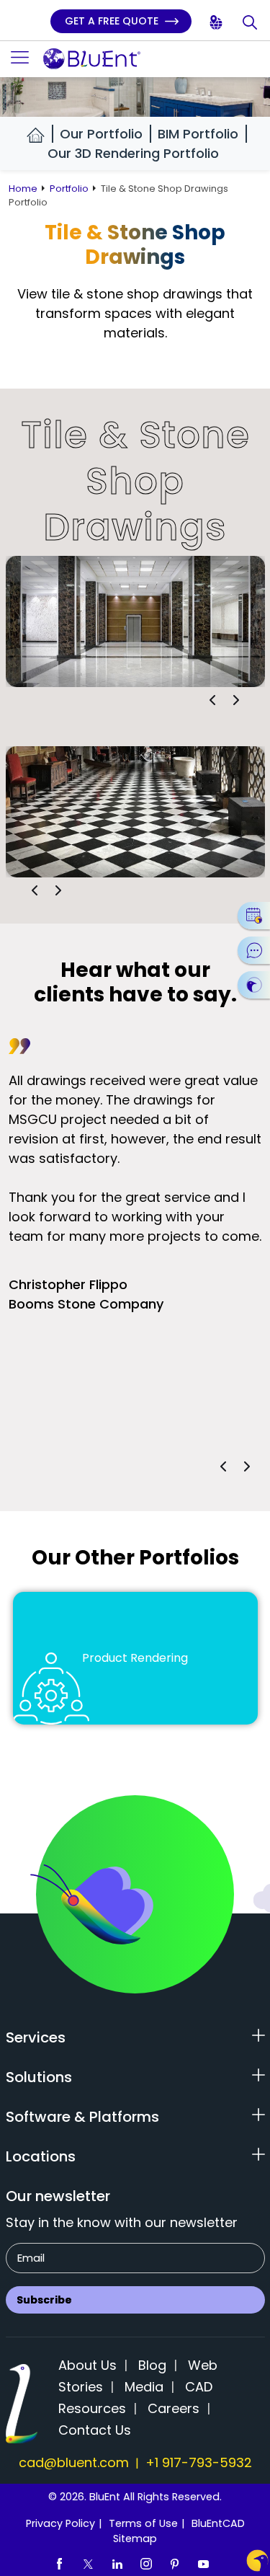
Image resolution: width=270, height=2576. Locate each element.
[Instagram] (146, 2563)
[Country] (217, 23)
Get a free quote (113, 21)
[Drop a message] (254, 950)
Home (23, 189)
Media (144, 2387)
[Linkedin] (117, 2563)
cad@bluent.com (74, 2462)
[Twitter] (89, 2563)
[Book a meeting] (254, 916)
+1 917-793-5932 (199, 2462)
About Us (87, 2365)
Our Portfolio (101, 134)
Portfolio (69, 189)
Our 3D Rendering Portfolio (133, 153)
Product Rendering (135, 1658)
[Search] (251, 23)
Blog (152, 2365)
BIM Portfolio (198, 134)
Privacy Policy (60, 2523)
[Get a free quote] (254, 985)
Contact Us (95, 2430)
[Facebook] (60, 2563)
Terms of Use (143, 2523)
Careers (174, 2408)
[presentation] (212, 700)
